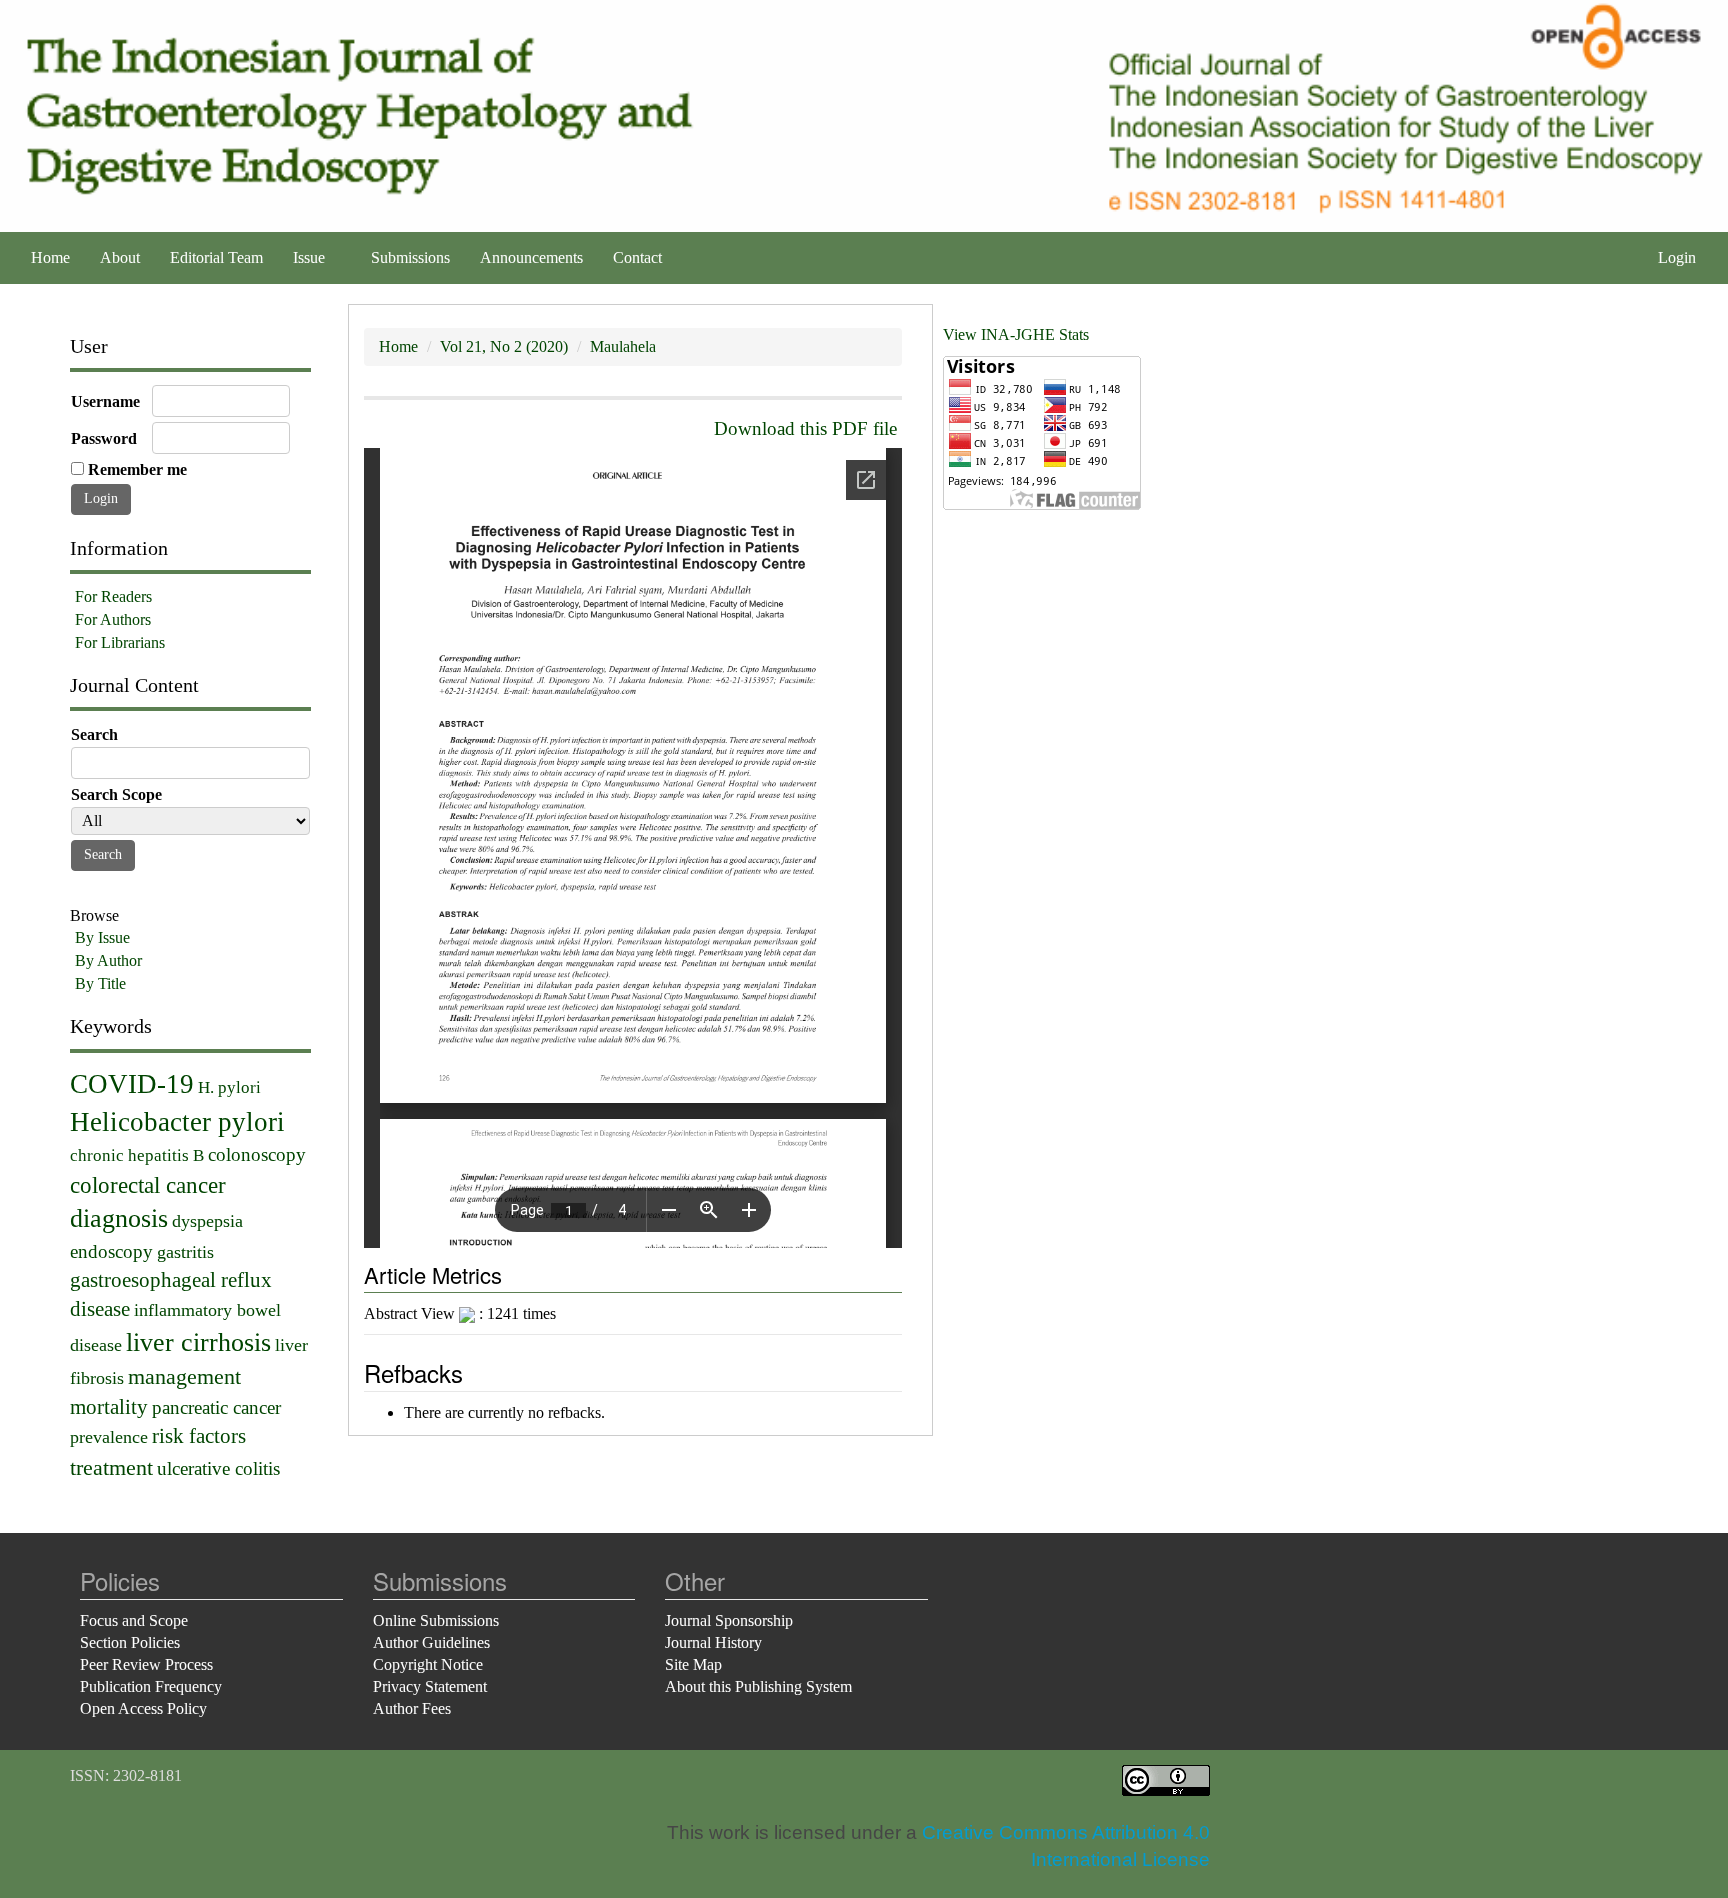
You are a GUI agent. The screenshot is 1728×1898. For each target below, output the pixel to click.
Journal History (713, 1642)
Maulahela (623, 346)
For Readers (113, 596)
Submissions (410, 257)
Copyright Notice (428, 1664)
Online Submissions (436, 1620)
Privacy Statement (430, 1686)
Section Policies (130, 1642)
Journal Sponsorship (729, 1620)
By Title (100, 983)
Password (104, 438)
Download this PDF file (805, 428)
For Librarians (120, 642)
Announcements (531, 257)
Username (105, 401)
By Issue (102, 937)
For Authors (113, 619)
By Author (108, 960)
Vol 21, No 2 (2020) (504, 346)
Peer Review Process (146, 1664)
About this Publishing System (758, 1686)
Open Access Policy (143, 1708)
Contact (637, 257)
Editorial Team (216, 257)
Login (1677, 257)
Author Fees (412, 1708)
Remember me (137, 469)
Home (50, 257)
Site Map (693, 1664)
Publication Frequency (151, 1686)
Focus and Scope (134, 1620)
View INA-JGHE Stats (1016, 334)
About (120, 257)
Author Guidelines (431, 1642)
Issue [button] (311, 257)
